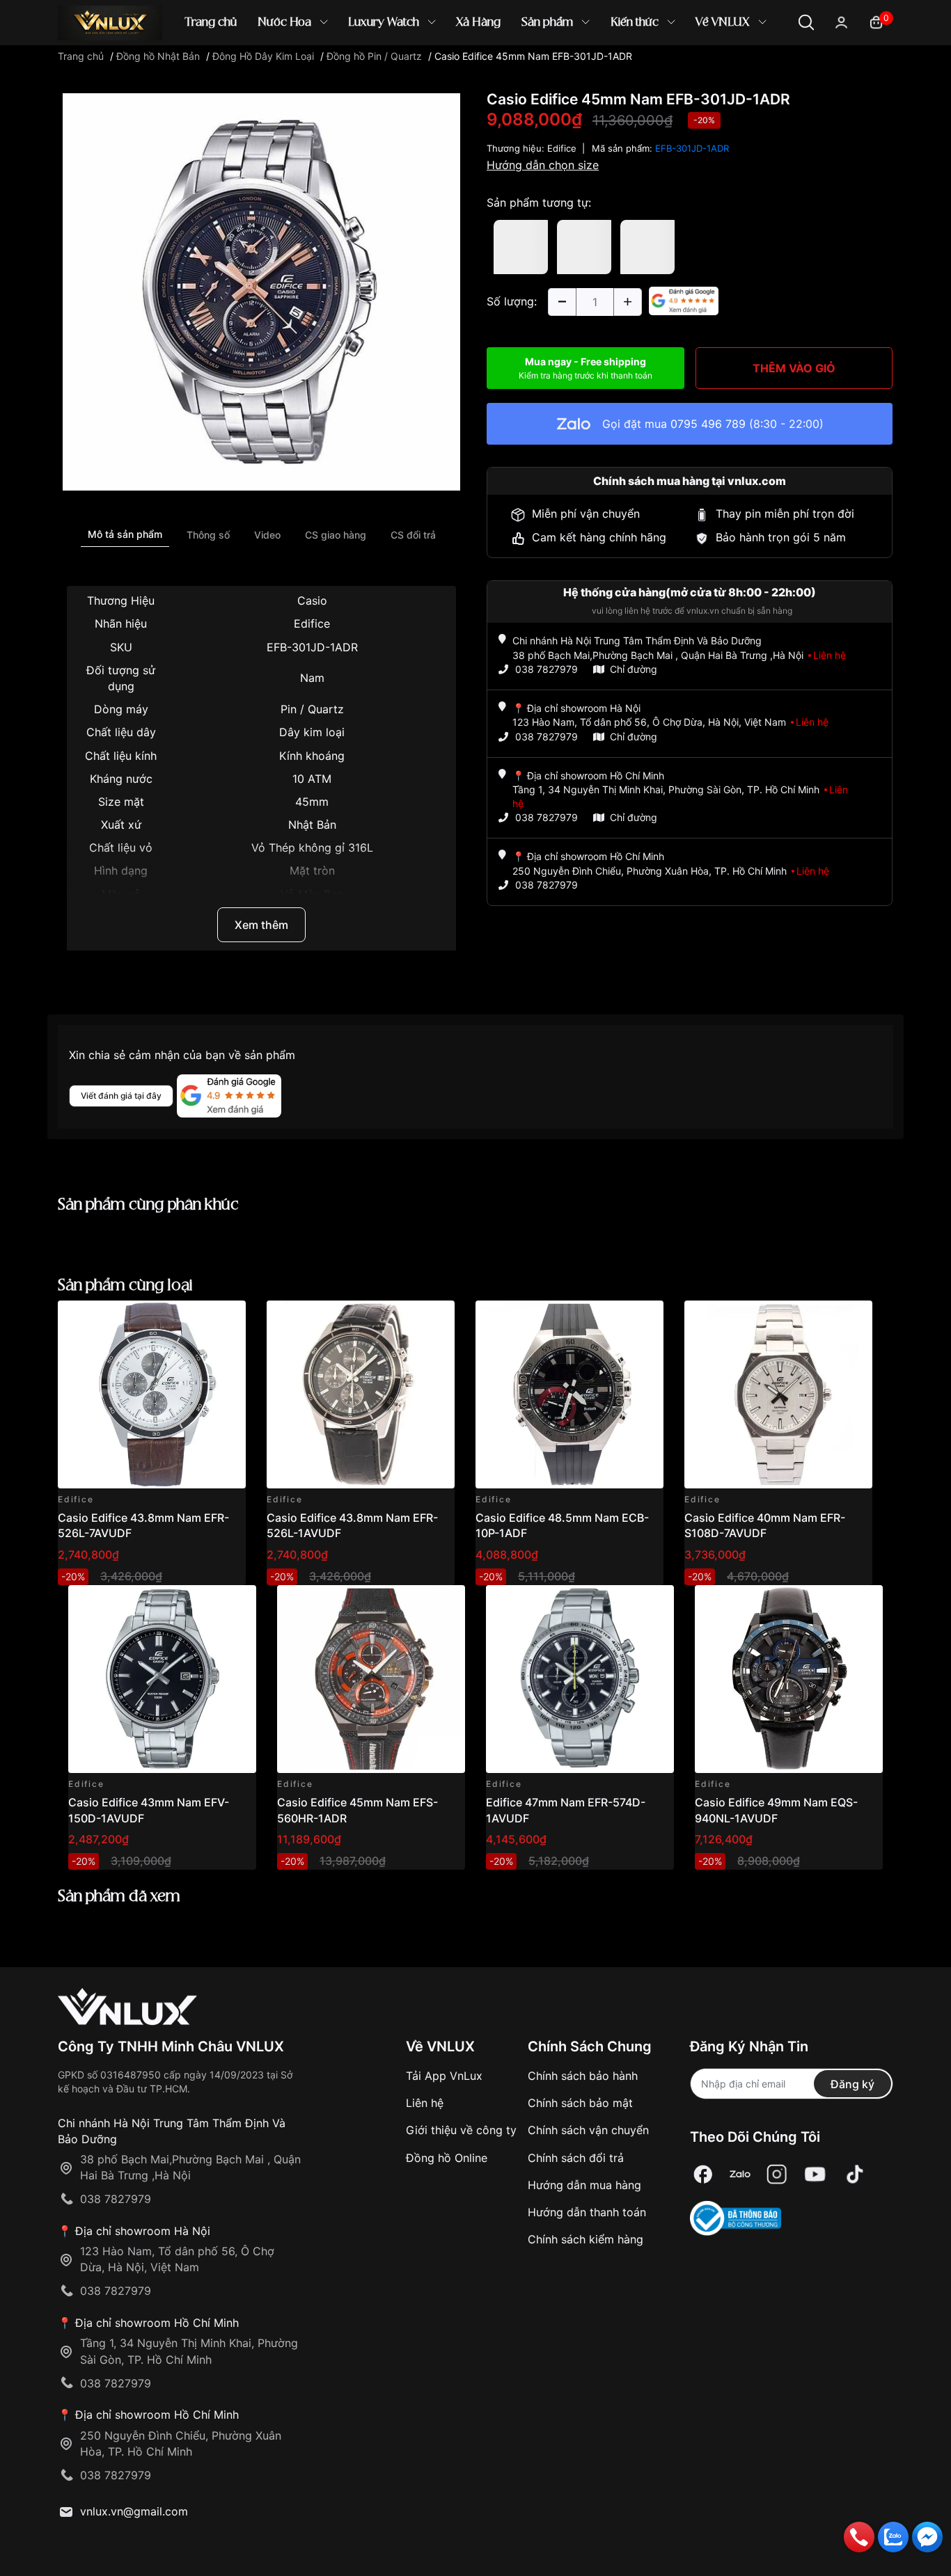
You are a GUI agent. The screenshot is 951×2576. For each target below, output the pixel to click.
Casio (312, 601)
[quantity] (562, 302)
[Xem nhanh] (227, 1319)
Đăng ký (852, 2084)
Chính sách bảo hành (583, 2076)
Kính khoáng (312, 756)
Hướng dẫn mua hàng (584, 2185)
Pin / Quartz (312, 709)
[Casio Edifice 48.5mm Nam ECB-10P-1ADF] (569, 1394)
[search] (677, 69)
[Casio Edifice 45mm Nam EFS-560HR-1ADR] (371, 1679)
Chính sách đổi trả (576, 2158)
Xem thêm (261, 925)
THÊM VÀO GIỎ (794, 368)
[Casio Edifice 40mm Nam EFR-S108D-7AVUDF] (778, 1394)
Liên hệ (425, 2103)
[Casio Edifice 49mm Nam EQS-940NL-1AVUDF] (789, 1679)
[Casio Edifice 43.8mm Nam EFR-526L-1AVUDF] (361, 1394)
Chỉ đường (634, 669)
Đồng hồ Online (447, 2158)
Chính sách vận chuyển (588, 2130)
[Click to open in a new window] (261, 291)
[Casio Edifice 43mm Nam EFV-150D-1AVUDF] (162, 1679)
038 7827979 (547, 669)
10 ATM (312, 779)
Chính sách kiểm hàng (585, 2239)
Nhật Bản (312, 825)
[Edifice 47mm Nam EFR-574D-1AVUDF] (580, 1679)
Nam (312, 678)
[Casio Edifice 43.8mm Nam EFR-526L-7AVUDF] (152, 1394)
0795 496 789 (708, 424)
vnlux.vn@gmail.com (134, 2511)
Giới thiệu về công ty (461, 2130)
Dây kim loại (312, 732)
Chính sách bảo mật (580, 2103)
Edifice (312, 623)
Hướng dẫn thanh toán (587, 2212)
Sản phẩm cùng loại (125, 1286)
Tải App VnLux (444, 2076)
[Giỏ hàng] (876, 21)
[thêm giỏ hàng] (196, 1319)
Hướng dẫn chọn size (543, 165)
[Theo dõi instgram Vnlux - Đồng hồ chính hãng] (777, 2174)
